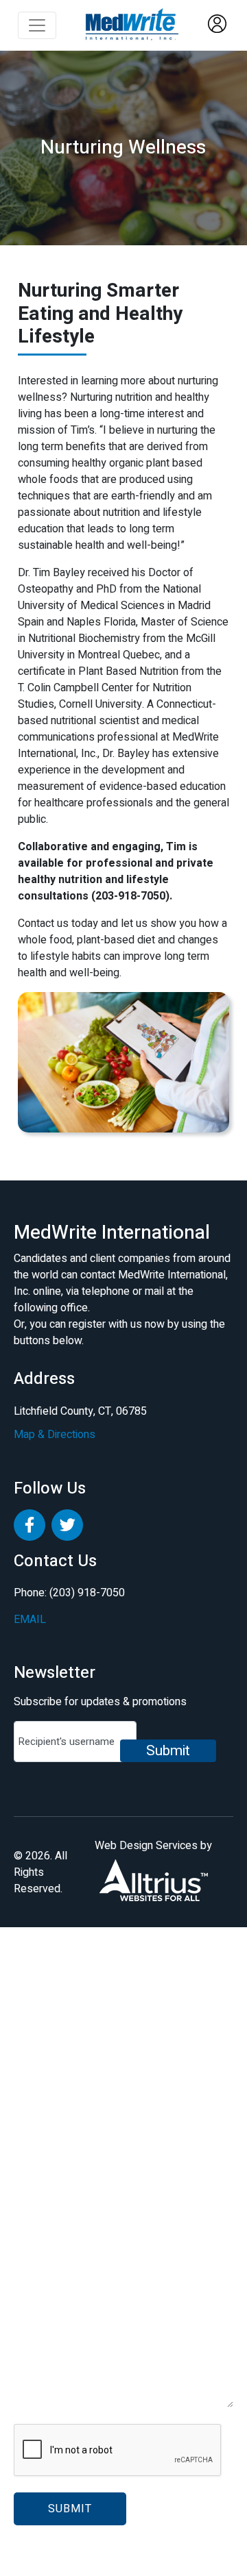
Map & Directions (55, 1435)
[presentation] (118, 2451)
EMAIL (30, 1620)
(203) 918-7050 (86, 1593)
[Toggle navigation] (37, 25)
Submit (168, 1751)
